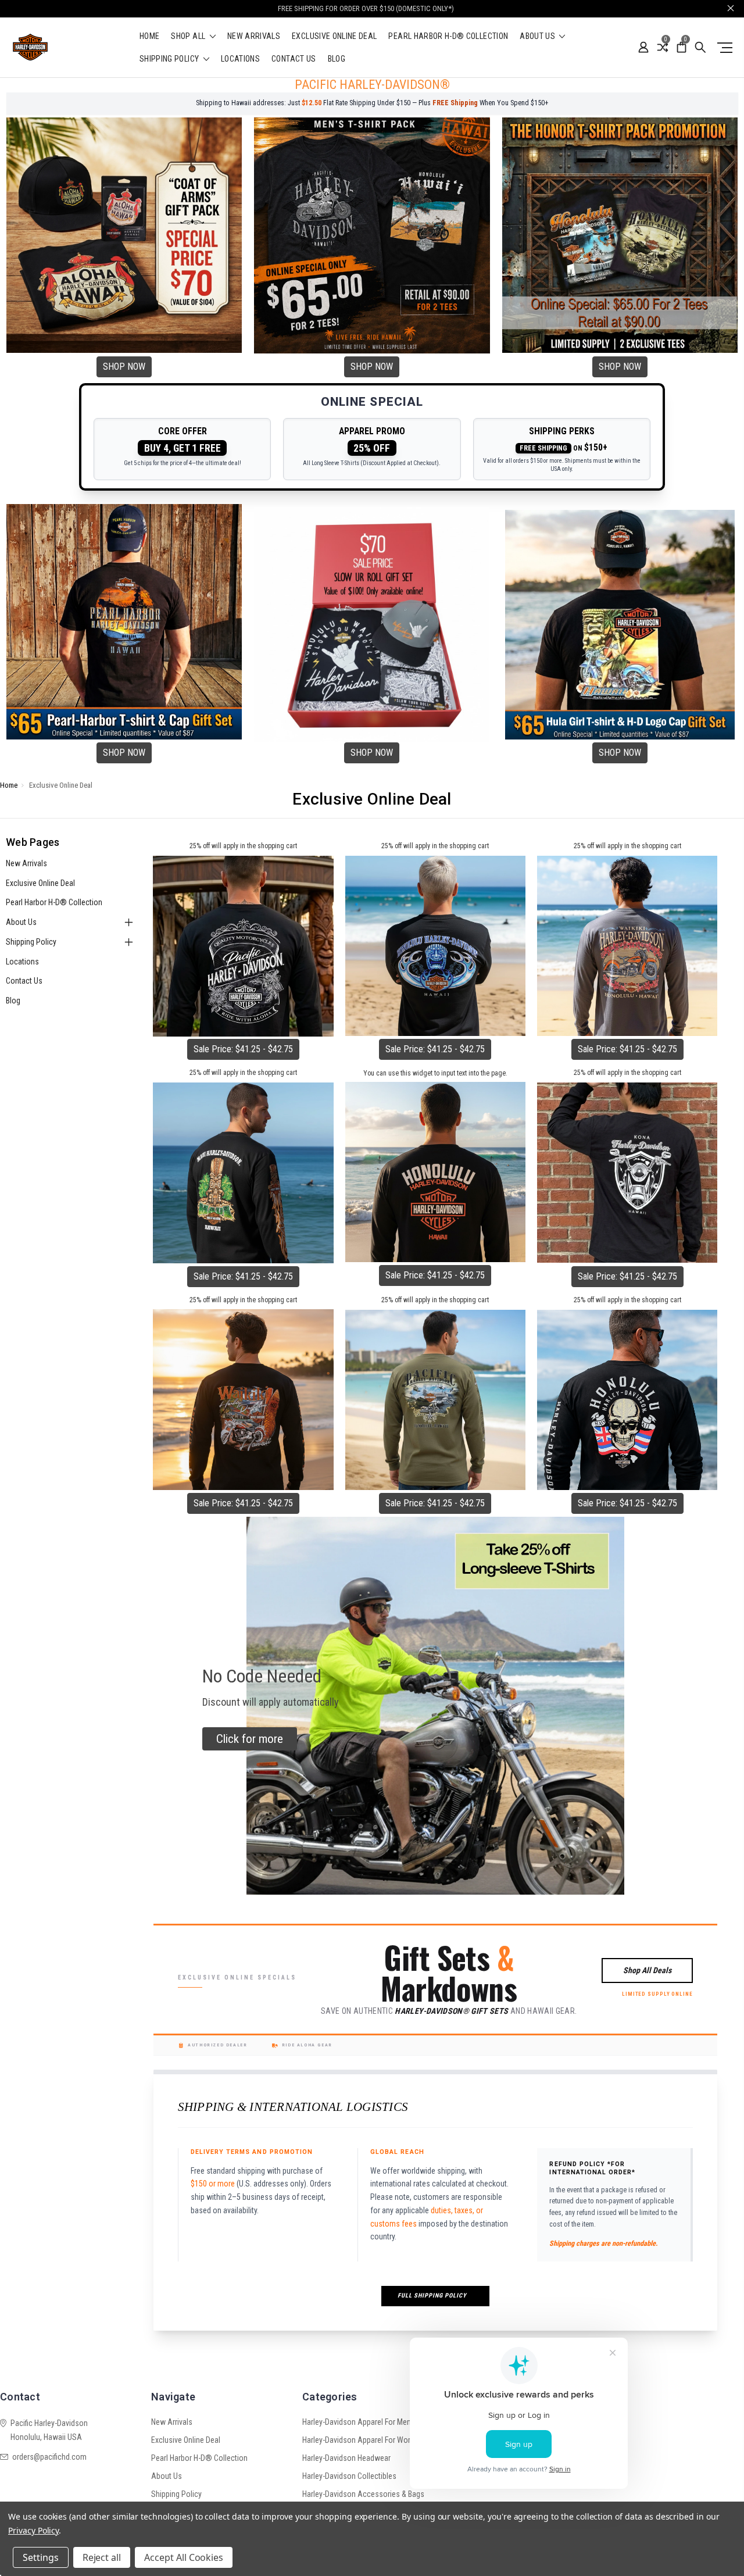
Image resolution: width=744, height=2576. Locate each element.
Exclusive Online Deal (334, 36)
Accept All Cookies (184, 2557)
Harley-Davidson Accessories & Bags (363, 2494)
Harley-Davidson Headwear (346, 2458)
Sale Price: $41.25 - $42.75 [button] (243, 1049)
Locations (240, 59)
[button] (124, 235)
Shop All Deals (647, 1970)
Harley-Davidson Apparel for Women (362, 2440)
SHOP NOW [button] (124, 367)
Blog (337, 59)
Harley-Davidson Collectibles (349, 2476)
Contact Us (294, 59)
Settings (41, 2557)
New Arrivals (254, 36)
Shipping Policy (170, 59)
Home (149, 36)
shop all (189, 36)
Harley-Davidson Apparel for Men (357, 2422)
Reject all (102, 2557)
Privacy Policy (33, 2530)
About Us (538, 36)
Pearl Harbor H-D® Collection (448, 36)
